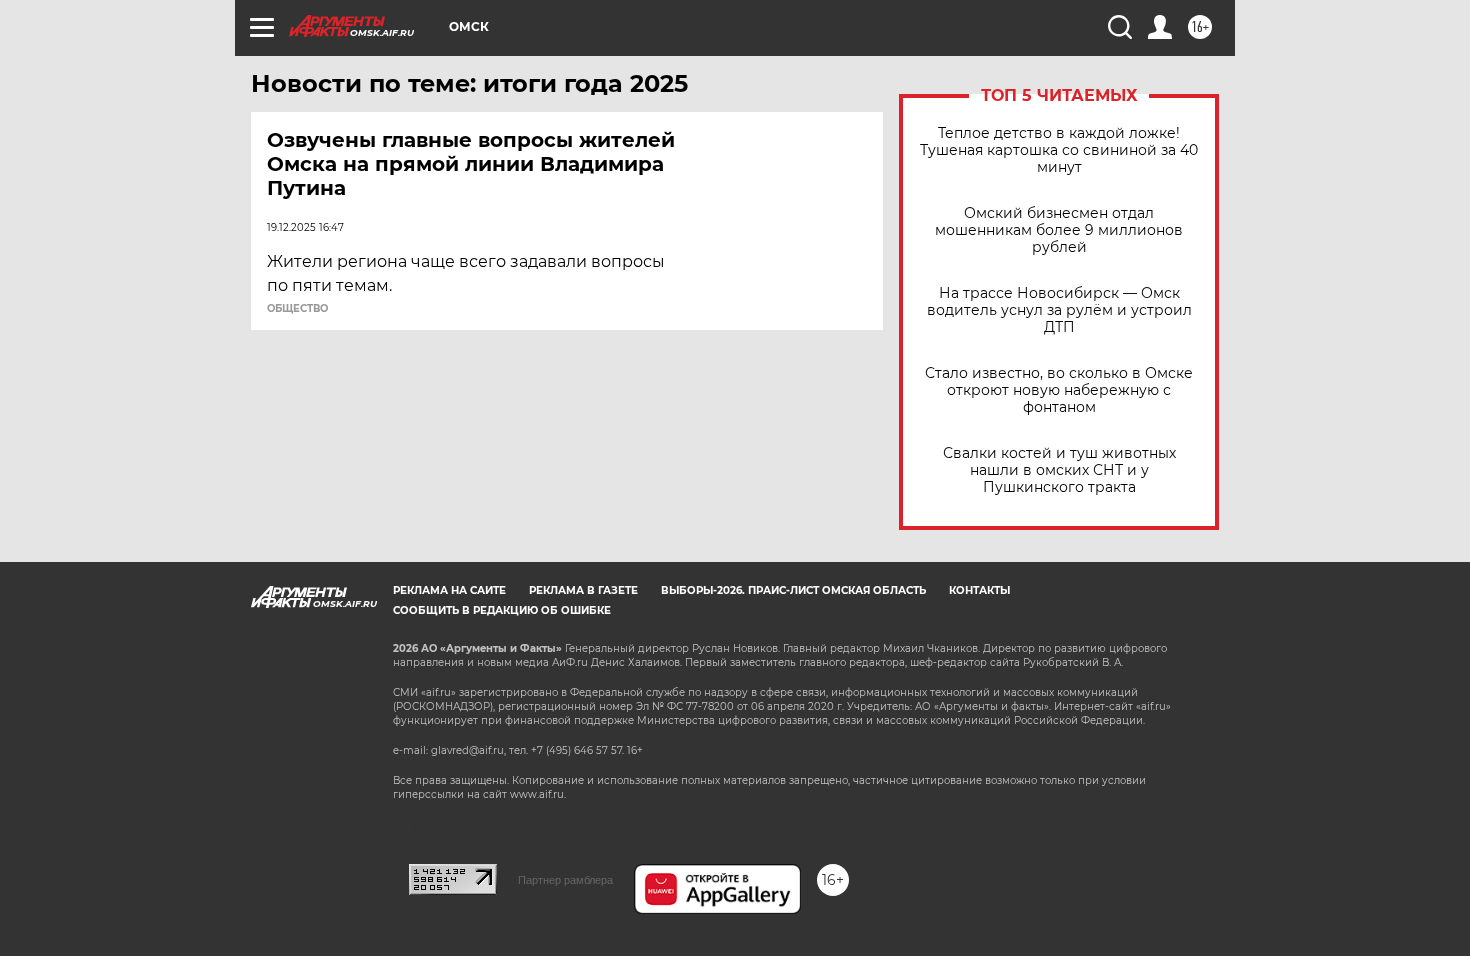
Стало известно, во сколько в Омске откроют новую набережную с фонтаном (1059, 390)
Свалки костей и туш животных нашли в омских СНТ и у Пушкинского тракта (1059, 470)
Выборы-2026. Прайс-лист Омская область (793, 590)
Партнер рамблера (565, 880)
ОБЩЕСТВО (297, 309)
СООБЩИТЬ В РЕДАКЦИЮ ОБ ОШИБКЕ (502, 610)
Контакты (979, 590)
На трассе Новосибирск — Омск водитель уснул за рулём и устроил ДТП (1059, 310)
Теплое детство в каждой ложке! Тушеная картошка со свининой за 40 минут (1059, 150)
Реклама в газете (583, 590)
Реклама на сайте (449, 590)
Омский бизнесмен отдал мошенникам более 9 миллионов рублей (1059, 230)
